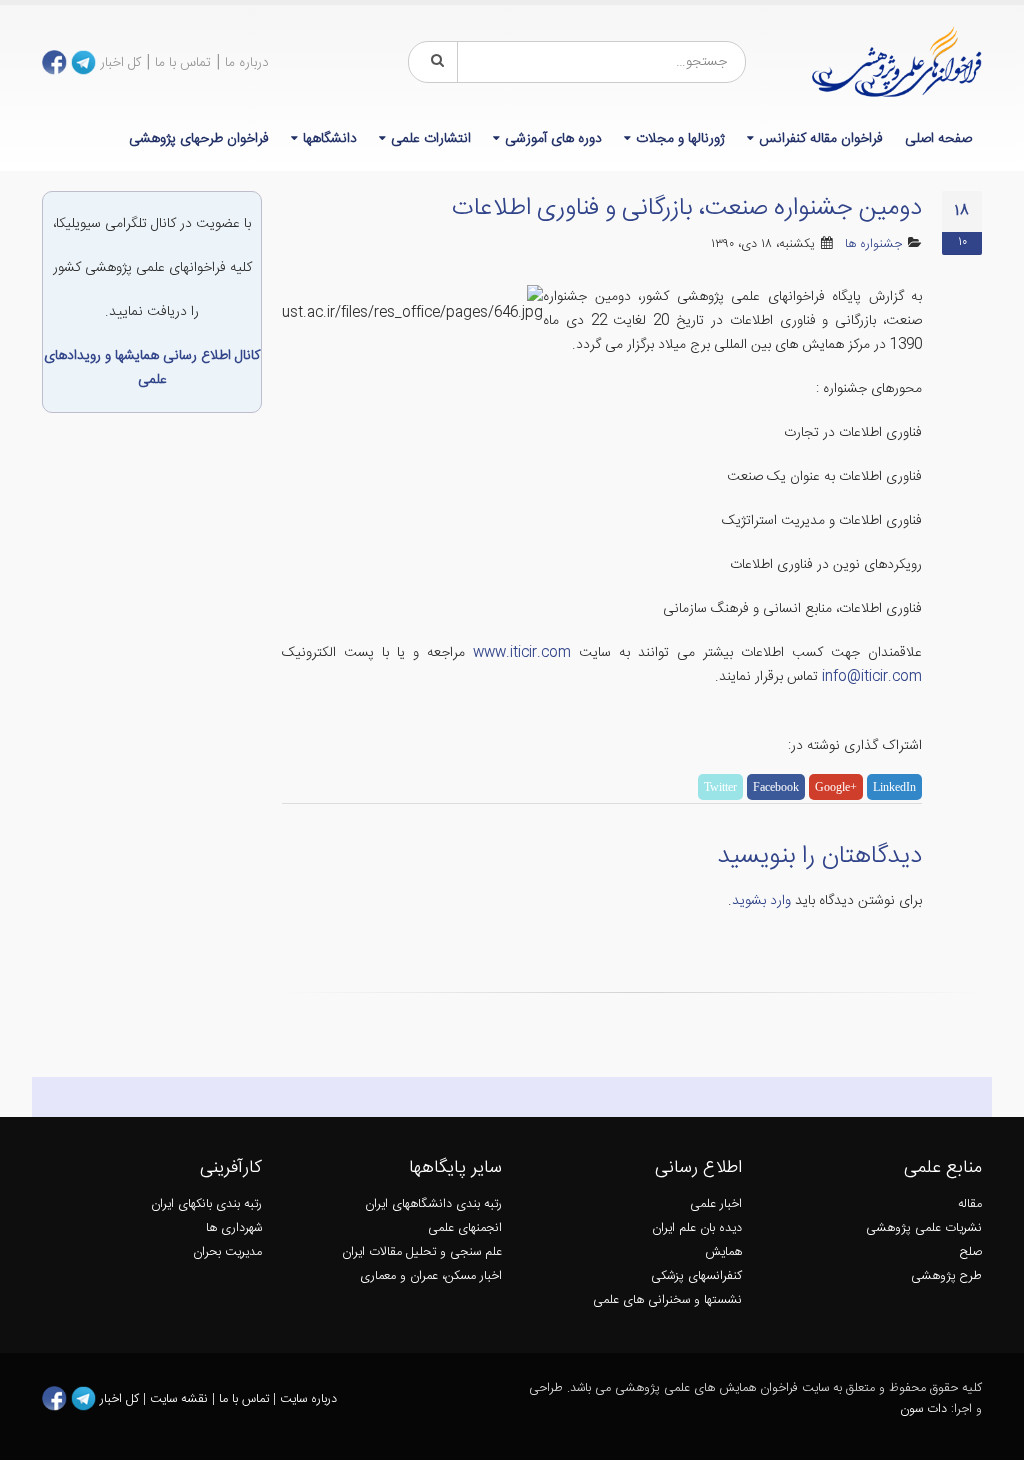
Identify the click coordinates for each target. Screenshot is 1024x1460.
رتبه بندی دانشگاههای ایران (433, 1204)
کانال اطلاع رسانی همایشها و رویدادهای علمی (152, 368)
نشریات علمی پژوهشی (924, 1228)
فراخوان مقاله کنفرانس (821, 139)
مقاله (970, 1204)
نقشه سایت (181, 1398)
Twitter (720, 787)
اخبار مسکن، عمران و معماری (431, 1276)
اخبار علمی (716, 1204)
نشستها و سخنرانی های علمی (667, 1300)
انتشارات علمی (431, 139)
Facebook (776, 787)
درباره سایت (308, 1398)
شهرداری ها (234, 1228)
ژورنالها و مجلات (680, 139)
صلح (971, 1252)
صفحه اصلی (938, 139)
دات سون (923, 1409)
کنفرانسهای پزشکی (696, 1276)
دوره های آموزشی (553, 139)
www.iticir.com (522, 653)
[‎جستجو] (434, 62)
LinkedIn (894, 787)
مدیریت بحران (227, 1252)
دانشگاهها (330, 139)
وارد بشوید (761, 901)
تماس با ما (183, 63)
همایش (723, 1252)
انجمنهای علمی (465, 1228)
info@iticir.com (872, 677)
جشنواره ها (873, 244)
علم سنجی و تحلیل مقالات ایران (422, 1252)
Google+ (836, 787)
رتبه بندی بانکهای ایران (206, 1204)
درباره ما (247, 63)
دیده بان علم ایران (697, 1228)
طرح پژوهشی (946, 1276)
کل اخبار (120, 63)
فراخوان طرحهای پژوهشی (199, 139)
